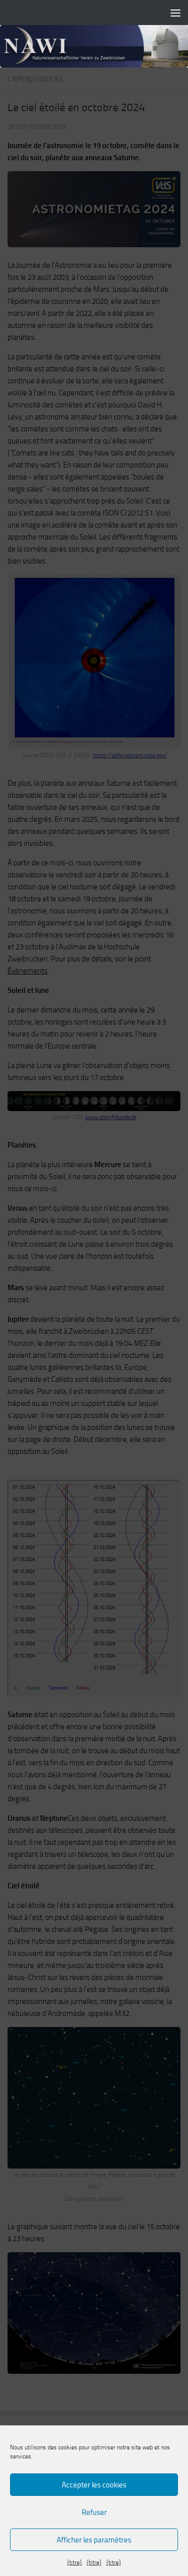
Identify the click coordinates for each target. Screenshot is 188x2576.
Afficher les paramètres (94, 2540)
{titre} (74, 2562)
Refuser (94, 2512)
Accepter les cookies (94, 2485)
